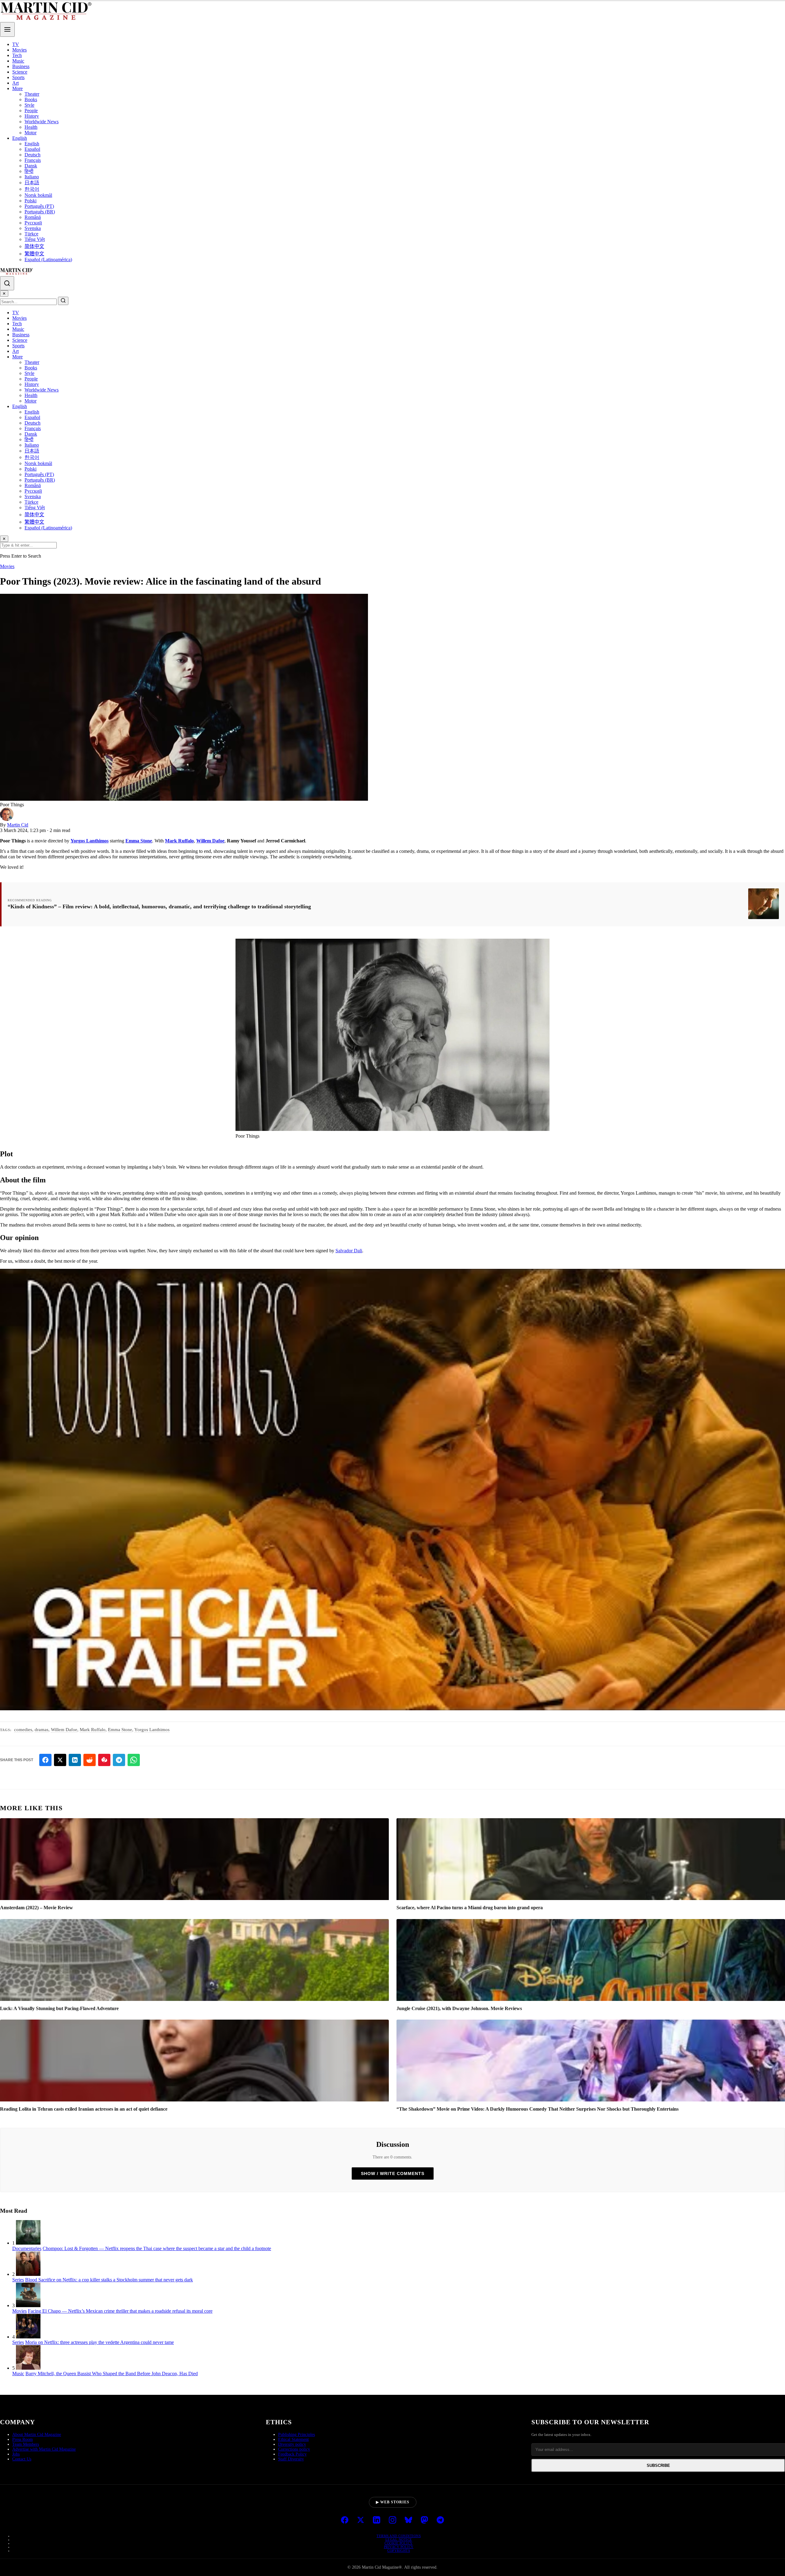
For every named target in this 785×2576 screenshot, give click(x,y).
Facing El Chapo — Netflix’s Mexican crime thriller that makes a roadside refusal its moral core (120, 2311)
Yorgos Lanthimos (90, 841)
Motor (31, 133)
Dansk (31, 166)
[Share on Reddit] (90, 1760)
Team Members (26, 2444)
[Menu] (7, 29)
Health (31, 127)
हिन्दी (29, 171)
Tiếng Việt (35, 239)
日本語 (32, 183)
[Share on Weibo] (104, 1760)
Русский (33, 223)
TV (16, 44)
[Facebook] (345, 2521)
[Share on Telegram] (119, 1760)
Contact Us (22, 2459)
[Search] (7, 283)
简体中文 (34, 246)
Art (15, 83)
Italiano (32, 177)
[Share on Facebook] (45, 1760)
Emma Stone (139, 841)
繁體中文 (34, 254)
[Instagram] (392, 2521)
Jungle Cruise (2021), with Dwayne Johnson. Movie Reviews (459, 2008)
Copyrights (399, 2551)
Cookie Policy (399, 2543)
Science (20, 72)
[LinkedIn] (377, 2521)
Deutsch (33, 155)
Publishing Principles (297, 2435)
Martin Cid (18, 825)
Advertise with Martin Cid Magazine (44, 2449)
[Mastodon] (424, 2521)
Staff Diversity (291, 2459)
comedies (23, 1730)
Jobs (16, 2454)
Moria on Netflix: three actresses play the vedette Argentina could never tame (100, 2342)
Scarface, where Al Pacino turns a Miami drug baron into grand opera (470, 1908)
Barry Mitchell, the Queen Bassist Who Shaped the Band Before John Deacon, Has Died (112, 2374)
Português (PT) (39, 206)
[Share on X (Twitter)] (60, 1760)
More (17, 88)
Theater (32, 94)
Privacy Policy (399, 2547)
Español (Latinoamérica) (48, 260)
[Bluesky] (408, 2521)
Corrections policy (294, 2449)
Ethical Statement (293, 2439)
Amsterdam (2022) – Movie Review (36, 1908)
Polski (31, 201)
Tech (17, 55)
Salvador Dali (349, 1251)
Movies (19, 50)
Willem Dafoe (210, 841)
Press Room (23, 2439)
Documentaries (27, 2248)
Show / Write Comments (393, 2173)
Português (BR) (40, 212)
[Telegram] (440, 2521)
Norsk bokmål (38, 195)
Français (33, 160)
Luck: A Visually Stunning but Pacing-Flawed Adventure (59, 2008)
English (20, 138)
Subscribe (658, 2465)
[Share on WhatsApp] (134, 1760)
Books (31, 99)
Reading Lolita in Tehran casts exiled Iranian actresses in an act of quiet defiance (84, 2109)
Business (21, 66)
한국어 (32, 189)
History (32, 116)
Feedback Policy (292, 2454)
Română (33, 217)
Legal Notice (399, 2540)
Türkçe (31, 234)
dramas (42, 1730)
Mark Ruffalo (179, 841)
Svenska (33, 228)
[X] (361, 2521)
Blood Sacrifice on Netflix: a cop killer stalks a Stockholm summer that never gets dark (109, 2280)
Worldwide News (42, 122)
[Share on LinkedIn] (75, 1760)
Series (18, 2280)
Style (29, 105)
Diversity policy (292, 2444)
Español (32, 149)
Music (18, 61)
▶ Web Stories (393, 2502)
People (31, 111)
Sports (18, 77)
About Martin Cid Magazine (37, 2435)
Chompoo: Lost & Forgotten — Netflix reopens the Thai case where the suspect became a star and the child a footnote (157, 2248)
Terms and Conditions (399, 2536)
